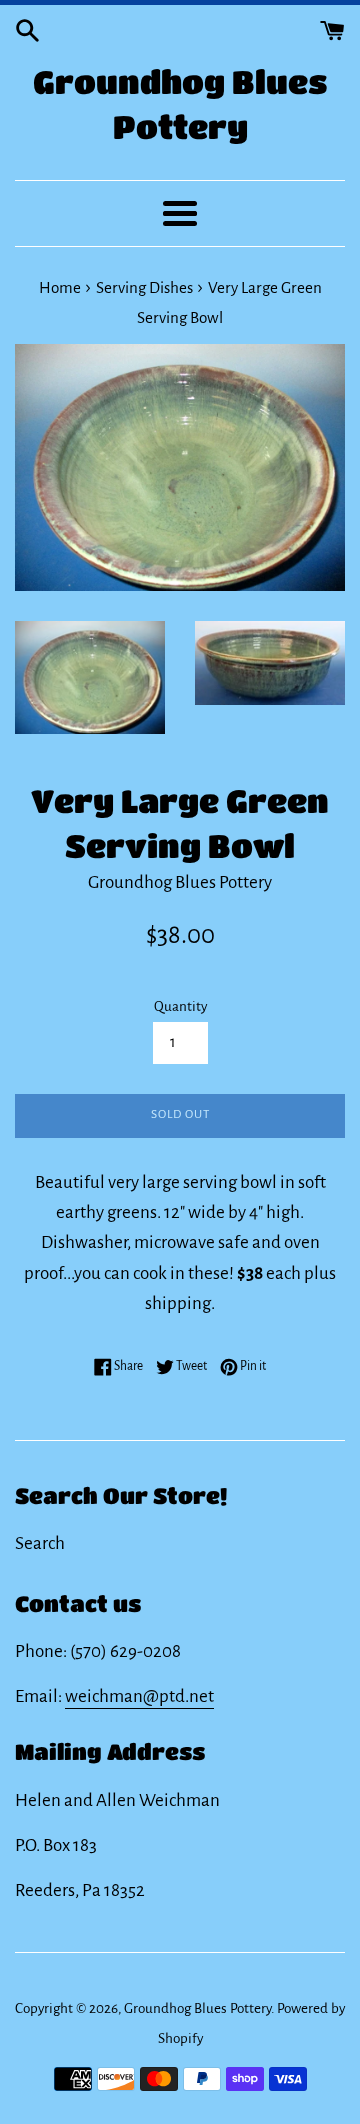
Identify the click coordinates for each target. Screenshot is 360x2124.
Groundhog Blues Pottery (180, 104)
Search (40, 1543)
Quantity (180, 1006)
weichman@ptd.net (139, 1696)
